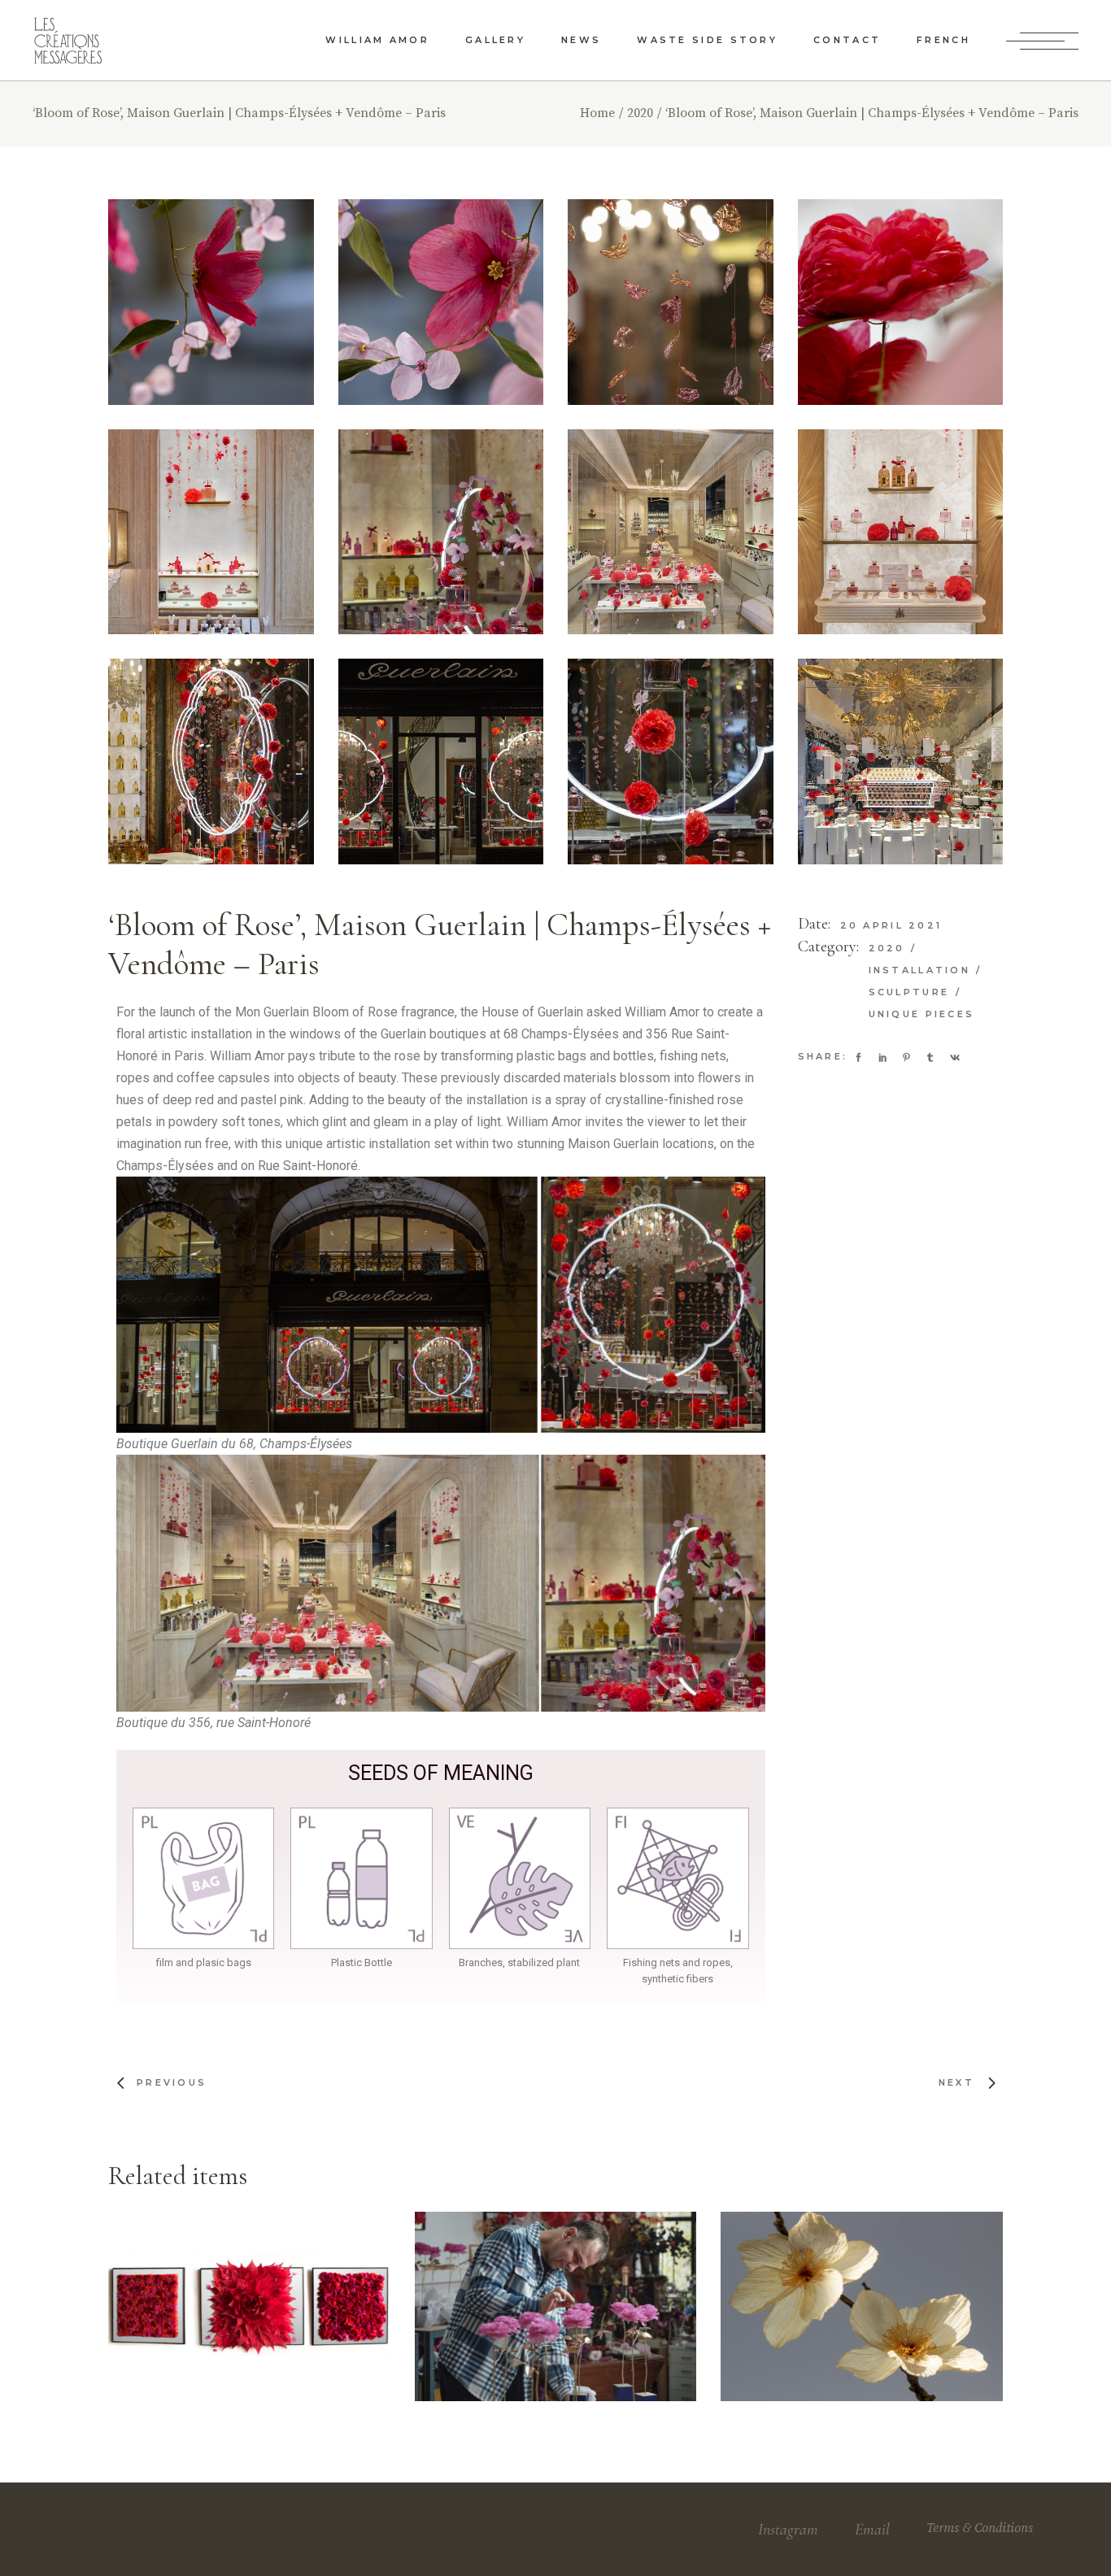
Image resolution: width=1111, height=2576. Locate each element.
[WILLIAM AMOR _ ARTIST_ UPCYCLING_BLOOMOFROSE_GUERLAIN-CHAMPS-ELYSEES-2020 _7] (671, 302)
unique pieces (922, 1014)
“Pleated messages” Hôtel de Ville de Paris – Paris (251, 2334)
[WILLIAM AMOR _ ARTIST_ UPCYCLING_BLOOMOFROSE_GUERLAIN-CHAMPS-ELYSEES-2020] (211, 761)
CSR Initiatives (881, 2270)
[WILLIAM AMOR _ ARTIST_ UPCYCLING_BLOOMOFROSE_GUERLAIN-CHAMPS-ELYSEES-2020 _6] (671, 761)
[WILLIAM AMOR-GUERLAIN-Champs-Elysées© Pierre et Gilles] (901, 761)
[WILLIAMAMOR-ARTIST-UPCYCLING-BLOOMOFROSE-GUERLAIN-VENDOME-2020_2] (441, 302)
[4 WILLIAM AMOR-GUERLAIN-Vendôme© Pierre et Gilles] (901, 532)
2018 (149, 2278)
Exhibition (798, 2275)
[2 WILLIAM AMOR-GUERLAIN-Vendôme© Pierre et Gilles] (211, 532)
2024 (455, 2278)
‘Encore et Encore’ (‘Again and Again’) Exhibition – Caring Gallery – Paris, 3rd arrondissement (866, 2332)
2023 (784, 2257)
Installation (922, 970)
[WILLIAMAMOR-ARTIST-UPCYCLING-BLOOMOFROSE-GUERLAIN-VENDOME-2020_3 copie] (211, 302)
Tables (185, 2298)
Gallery (216, 2286)
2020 (890, 948)
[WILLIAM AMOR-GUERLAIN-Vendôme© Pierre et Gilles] (671, 532)
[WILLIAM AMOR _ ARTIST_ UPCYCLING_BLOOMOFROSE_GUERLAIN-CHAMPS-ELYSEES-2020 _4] (441, 761)
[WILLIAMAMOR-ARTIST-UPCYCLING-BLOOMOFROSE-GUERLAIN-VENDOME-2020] (441, 532)
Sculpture (912, 992)
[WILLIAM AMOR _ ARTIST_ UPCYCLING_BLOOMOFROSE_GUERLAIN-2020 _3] (901, 302)
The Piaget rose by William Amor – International (557, 2334)
